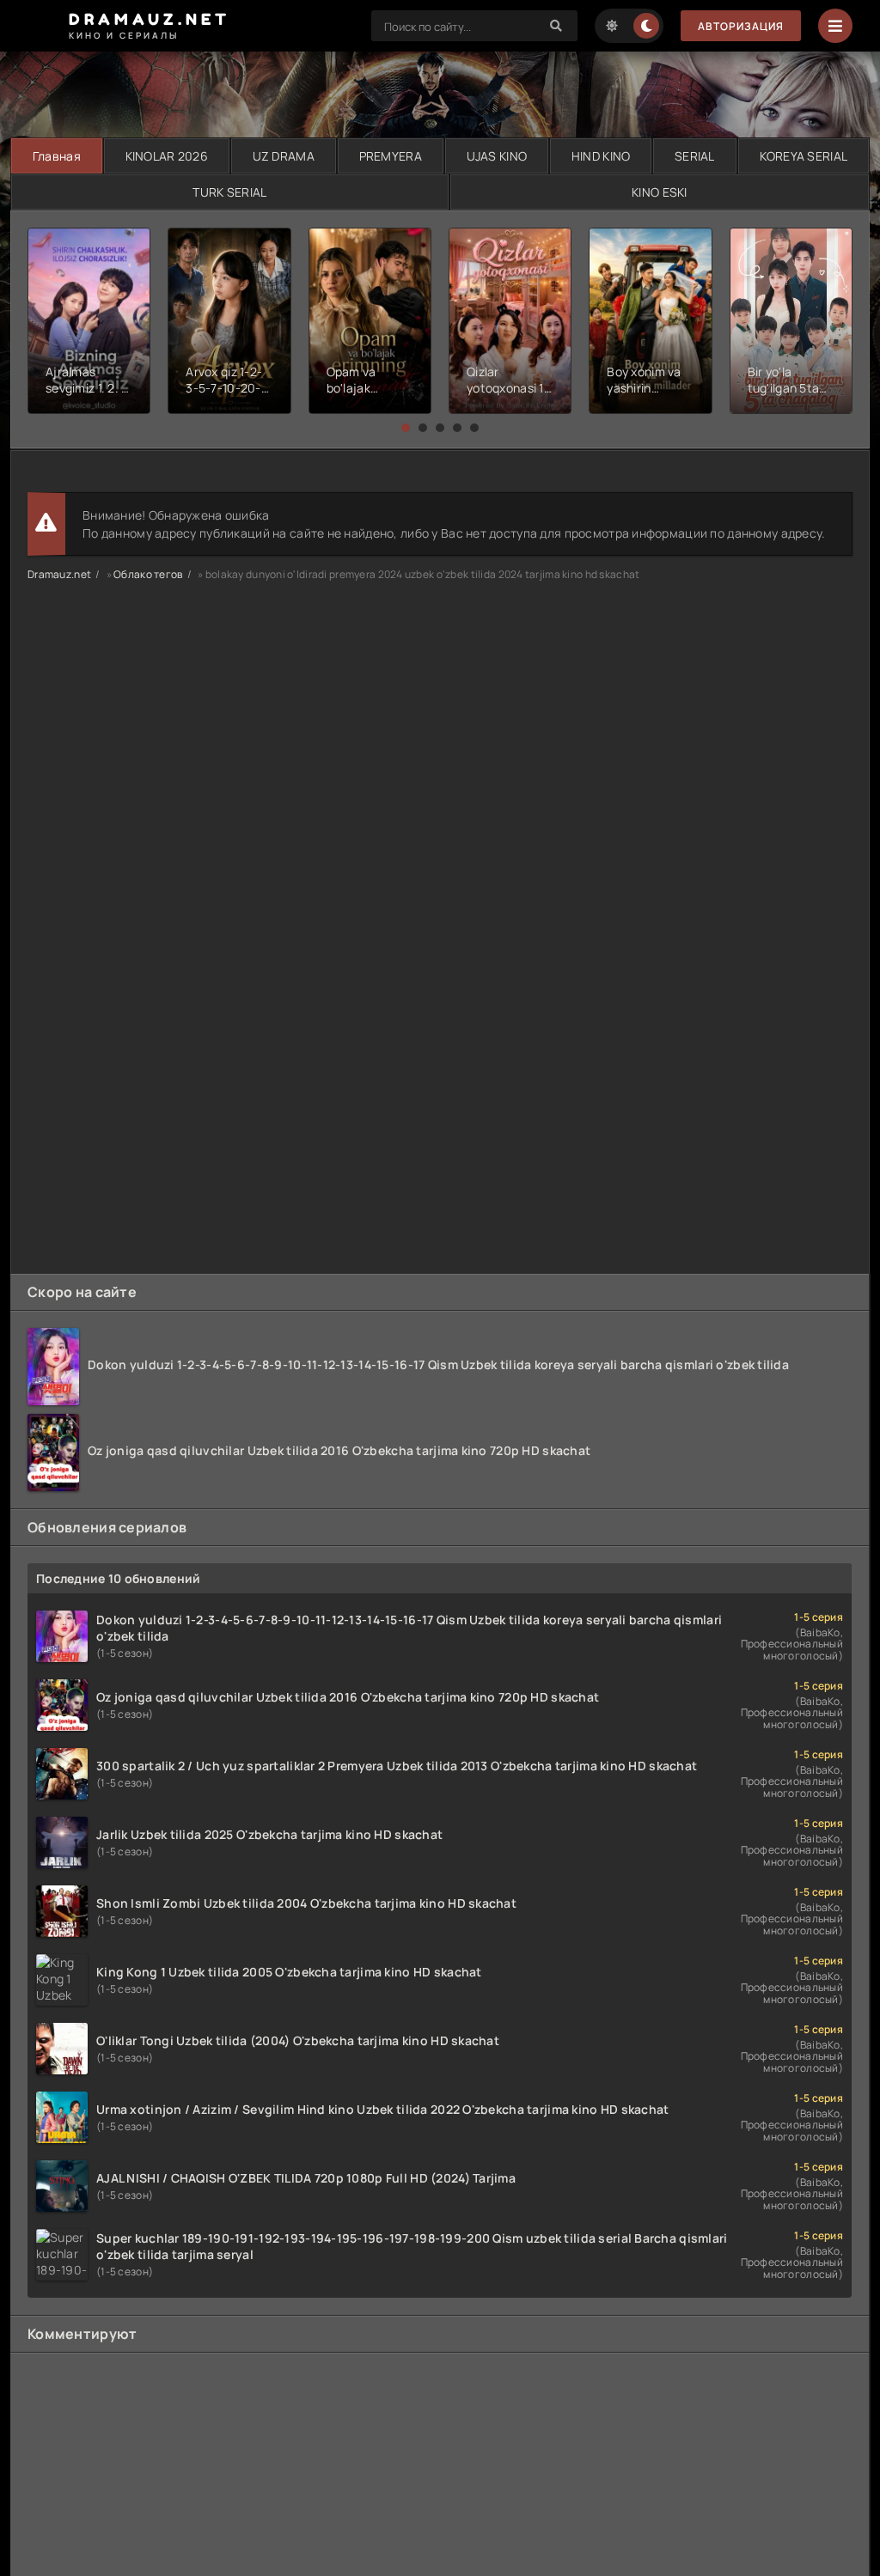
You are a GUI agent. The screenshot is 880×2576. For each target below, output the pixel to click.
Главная (57, 156)
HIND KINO (601, 156)
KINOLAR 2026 (167, 156)
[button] (406, 428)
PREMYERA (391, 156)
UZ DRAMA (284, 156)
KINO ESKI (660, 192)
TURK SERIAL (229, 192)
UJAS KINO (497, 156)
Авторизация (741, 26)
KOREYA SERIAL (804, 156)
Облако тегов (148, 574)
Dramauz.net (59, 574)
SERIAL (695, 156)
